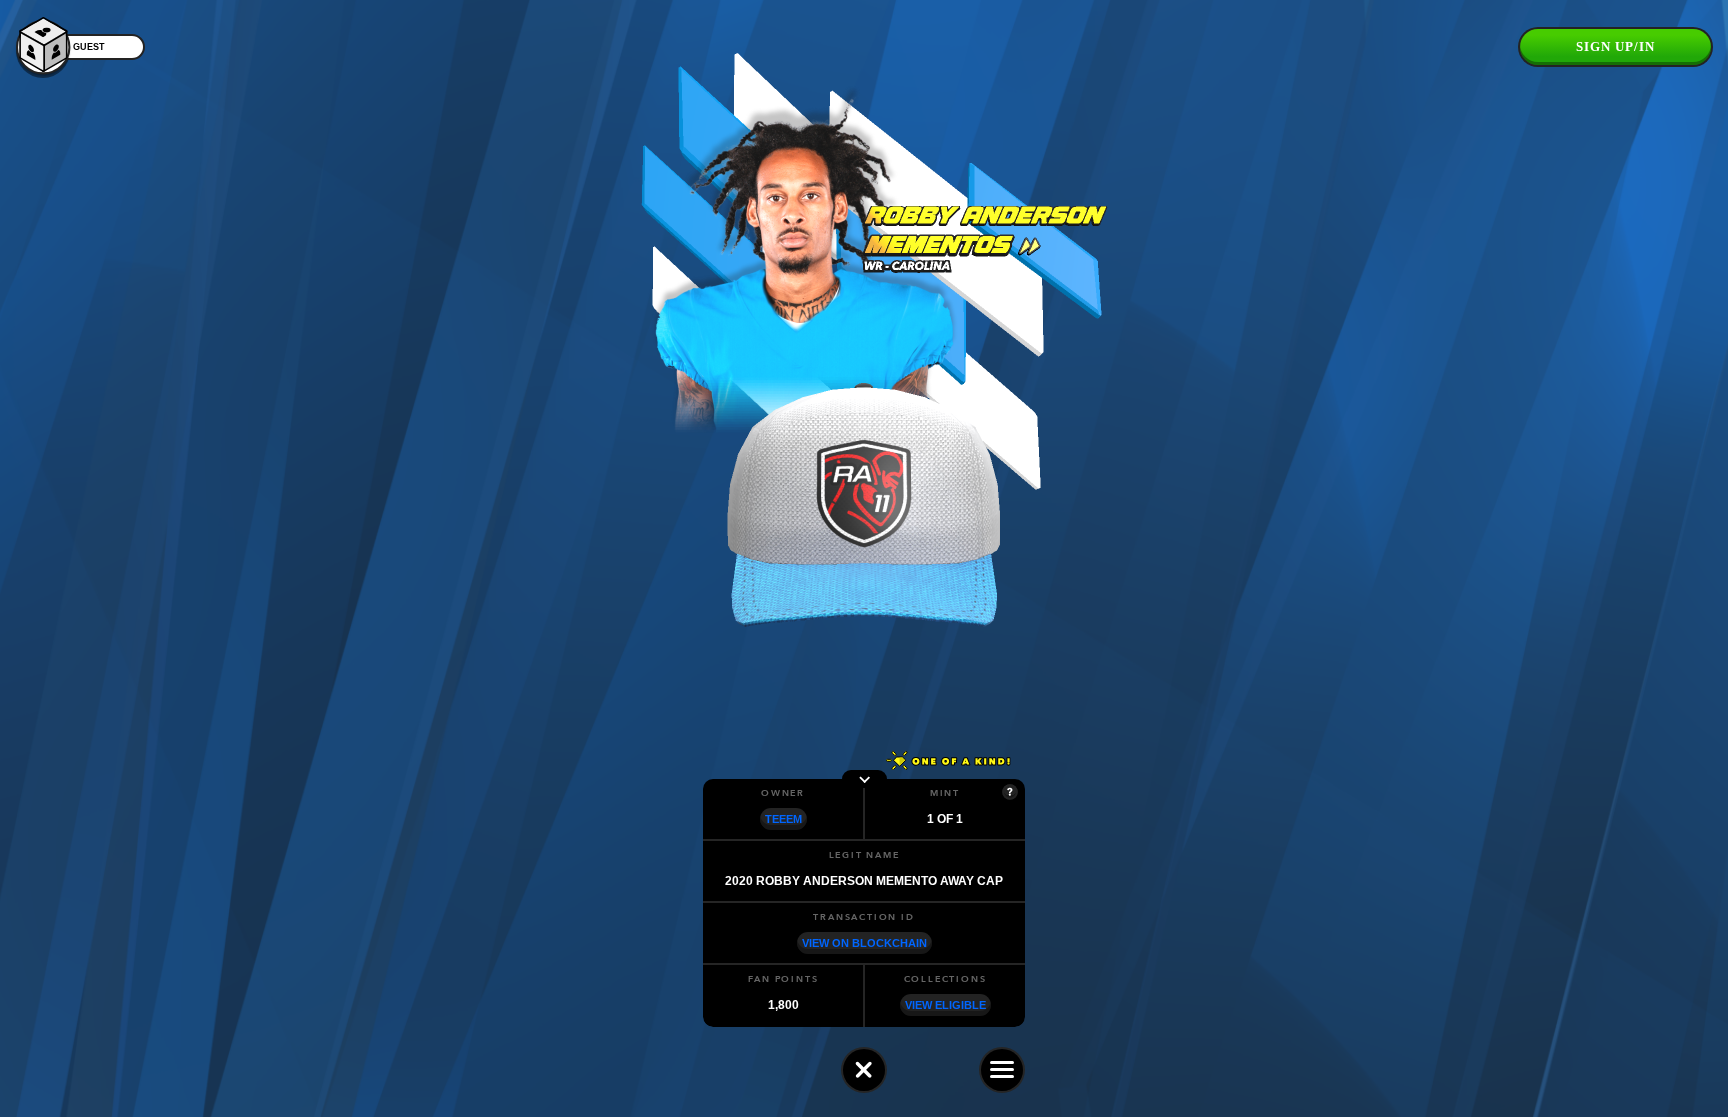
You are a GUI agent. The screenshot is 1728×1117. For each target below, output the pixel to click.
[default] (864, 1070)
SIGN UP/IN (1615, 46)
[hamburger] (1002, 1070)
